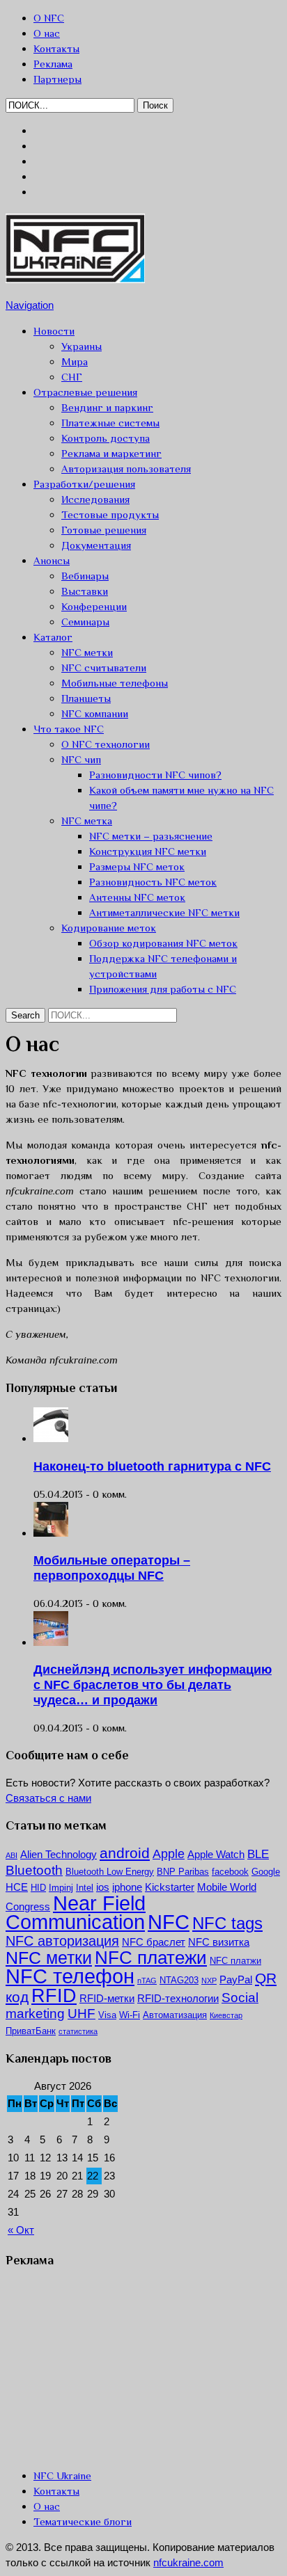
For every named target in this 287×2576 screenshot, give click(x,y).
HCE (17, 1887)
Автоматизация (175, 2015)
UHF (82, 2014)
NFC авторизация (62, 1941)
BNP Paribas (183, 1872)
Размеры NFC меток (137, 866)
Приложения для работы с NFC (163, 989)
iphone (127, 1887)
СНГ (72, 377)
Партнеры (57, 79)
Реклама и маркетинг (111, 453)
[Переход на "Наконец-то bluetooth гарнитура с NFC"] (51, 1438)
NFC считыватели (104, 667)
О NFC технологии (106, 744)
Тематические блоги (83, 2521)
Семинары (85, 622)
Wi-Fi (130, 2015)
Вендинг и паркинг (107, 407)
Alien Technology (59, 1854)
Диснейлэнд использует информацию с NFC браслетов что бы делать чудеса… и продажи (153, 1685)
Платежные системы (110, 423)
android (125, 1853)
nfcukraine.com (188, 2562)
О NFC (49, 18)
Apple (169, 1854)
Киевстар (226, 2015)
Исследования (95, 499)
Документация (96, 545)
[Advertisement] (110, 2367)
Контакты (56, 48)
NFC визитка (219, 1942)
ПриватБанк (31, 2031)
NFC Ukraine (62, 2475)
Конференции (94, 606)
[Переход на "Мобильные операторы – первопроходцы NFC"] (51, 1533)
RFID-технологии (178, 1998)
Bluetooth (34, 1870)
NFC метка (87, 821)
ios (103, 1887)
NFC (169, 1922)
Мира (75, 361)
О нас (47, 33)
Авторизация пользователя (126, 469)
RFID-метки (107, 1998)
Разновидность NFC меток (153, 882)
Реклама (53, 64)
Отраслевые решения (85, 392)
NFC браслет (154, 1942)
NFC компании (95, 713)
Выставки (85, 591)
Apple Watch (216, 1854)
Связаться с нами (48, 1798)
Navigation (30, 305)
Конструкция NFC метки (148, 851)
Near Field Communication (76, 1913)
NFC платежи (151, 1958)
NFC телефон (70, 1976)
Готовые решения (104, 530)
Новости (54, 331)
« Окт (21, 2230)
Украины (82, 346)
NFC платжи (235, 1961)
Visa (107, 2015)
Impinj (61, 1888)
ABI (11, 1855)
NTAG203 (179, 1980)
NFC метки (87, 652)
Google (266, 1872)
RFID (54, 1996)
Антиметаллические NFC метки (164, 912)
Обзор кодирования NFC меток (163, 943)
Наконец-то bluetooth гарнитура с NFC (152, 1466)
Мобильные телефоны (115, 683)
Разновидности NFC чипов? (155, 775)
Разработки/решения (84, 484)
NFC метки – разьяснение (151, 836)
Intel (85, 1888)
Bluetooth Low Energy (110, 1872)
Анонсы (52, 560)
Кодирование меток (109, 928)
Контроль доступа (106, 438)
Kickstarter (170, 1887)
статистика (78, 2031)
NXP (209, 1981)
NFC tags (227, 1923)
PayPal (236, 1979)
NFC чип (81, 759)
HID (38, 1888)
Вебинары (85, 576)
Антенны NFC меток (137, 897)
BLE (258, 1854)
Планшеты (86, 698)
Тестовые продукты (110, 514)
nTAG (147, 1981)
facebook (230, 1872)
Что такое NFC (69, 729)
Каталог (53, 637)
